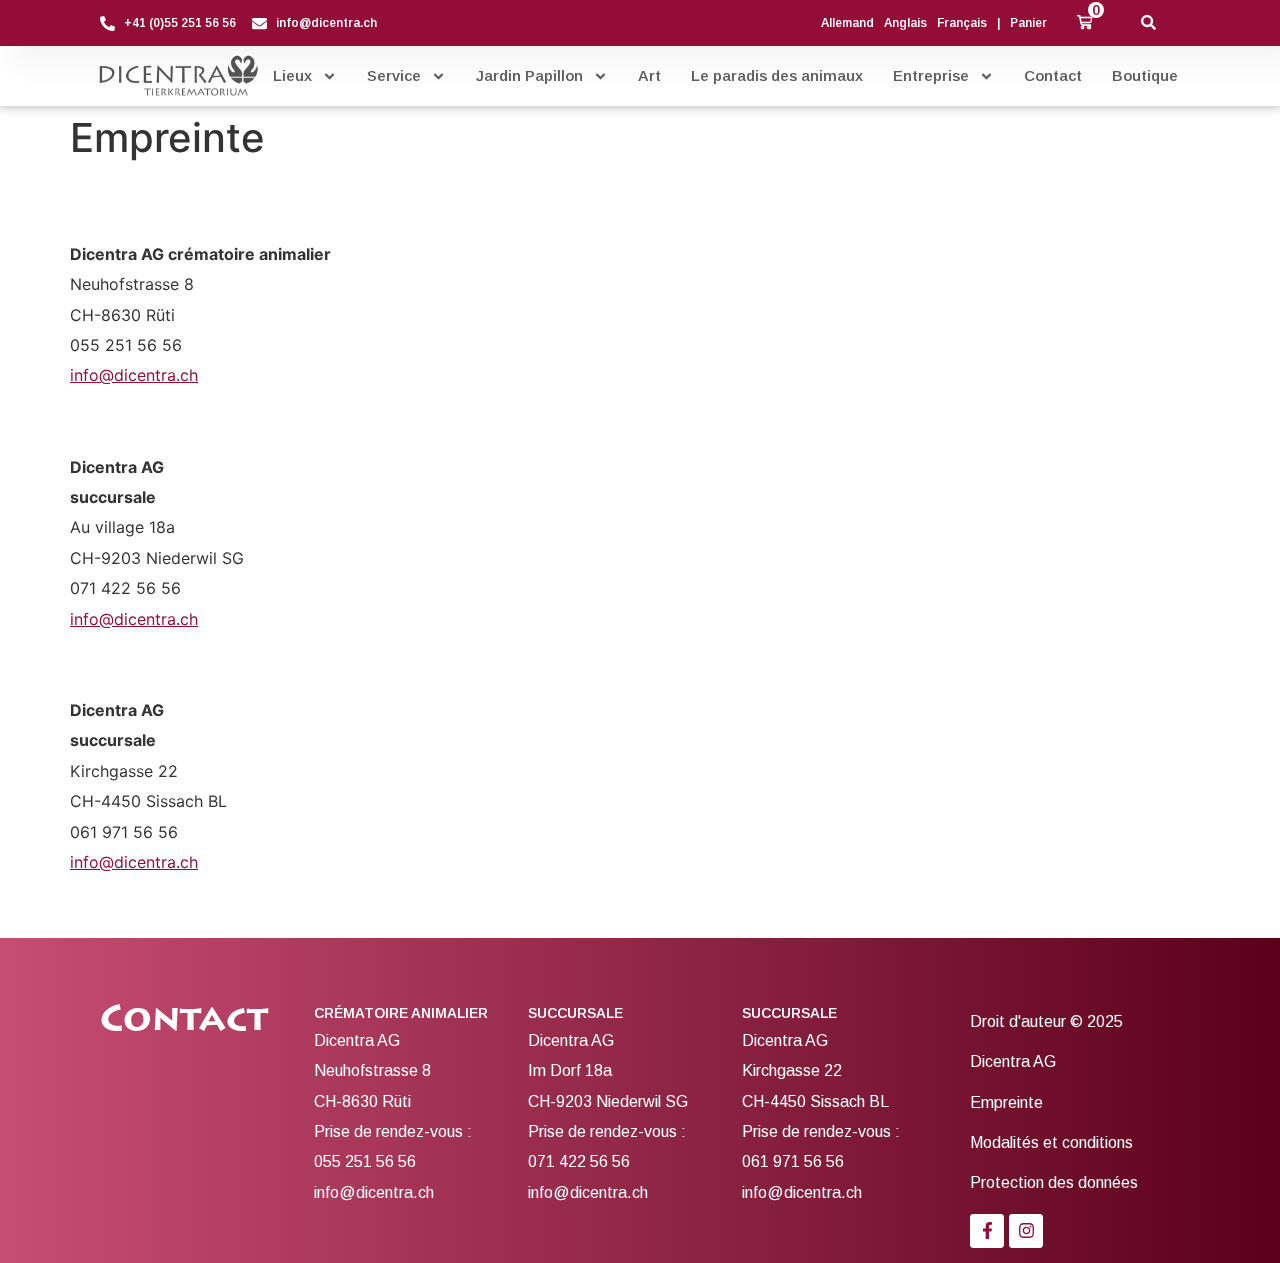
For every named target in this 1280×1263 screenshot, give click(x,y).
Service (394, 75)
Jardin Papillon (529, 75)
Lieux (292, 75)
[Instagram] (1026, 1231)
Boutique (1145, 75)
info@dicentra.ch (134, 375)
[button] (1084, 22)
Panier (1028, 23)
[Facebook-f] (987, 1231)
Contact (1053, 75)
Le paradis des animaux (777, 75)
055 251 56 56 (365, 1161)
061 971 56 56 (793, 1161)
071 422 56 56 (579, 1161)
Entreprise (931, 75)
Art (649, 75)
